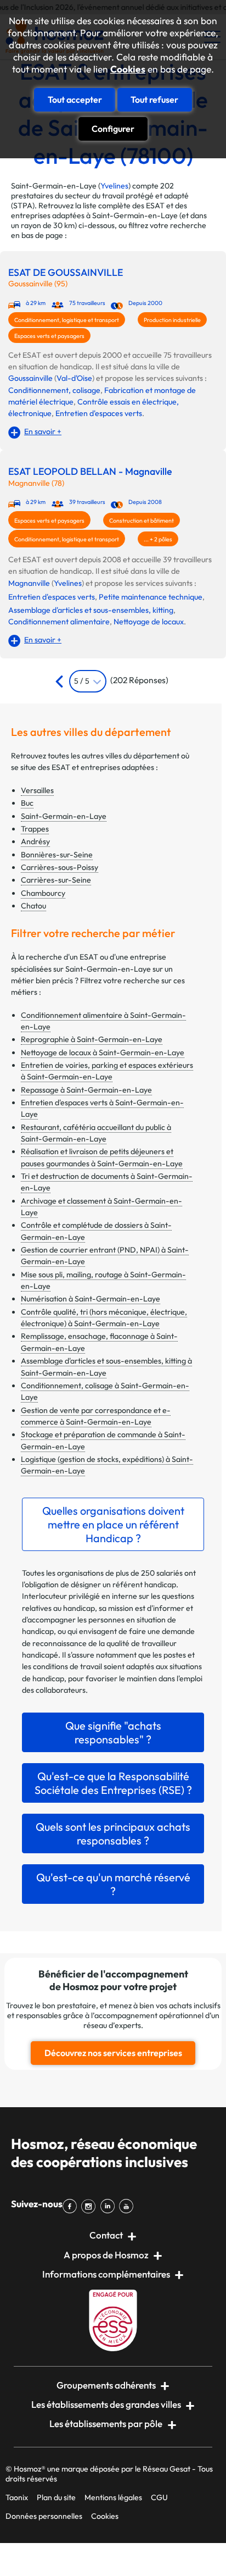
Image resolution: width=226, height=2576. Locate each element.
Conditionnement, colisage (54, 390)
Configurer (113, 129)
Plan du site (56, 2497)
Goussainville (30, 378)
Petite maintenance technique (151, 597)
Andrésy (35, 841)
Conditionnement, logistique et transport (67, 320)
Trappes (35, 829)
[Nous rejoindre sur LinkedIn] (110, 2206)
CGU (159, 2497)
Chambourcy (43, 893)
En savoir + (43, 431)
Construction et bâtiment (142, 520)
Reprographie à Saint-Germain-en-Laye (92, 1039)
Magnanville (29, 583)
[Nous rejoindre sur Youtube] (128, 2206)
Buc (27, 803)
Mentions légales (113, 2497)
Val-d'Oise (74, 378)
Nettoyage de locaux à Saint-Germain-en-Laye (103, 1052)
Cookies (128, 69)
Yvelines (114, 186)
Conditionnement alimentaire (59, 622)
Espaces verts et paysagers (49, 336)
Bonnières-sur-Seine (57, 855)
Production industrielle (172, 320)
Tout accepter (75, 99)
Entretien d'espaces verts (99, 413)
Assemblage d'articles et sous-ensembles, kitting (91, 610)
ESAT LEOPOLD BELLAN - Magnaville (90, 472)
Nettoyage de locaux (149, 622)
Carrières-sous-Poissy (60, 867)
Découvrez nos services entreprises (113, 2053)
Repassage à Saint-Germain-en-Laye (86, 1090)
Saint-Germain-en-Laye (64, 816)
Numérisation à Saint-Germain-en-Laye (91, 1299)
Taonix (17, 2497)
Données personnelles (44, 2516)
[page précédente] (61, 681)
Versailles (37, 790)
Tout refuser (154, 99)
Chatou (33, 906)
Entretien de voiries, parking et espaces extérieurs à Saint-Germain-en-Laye (107, 1071)
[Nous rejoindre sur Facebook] (72, 2206)
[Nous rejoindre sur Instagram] (91, 2206)
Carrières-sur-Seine (56, 880)
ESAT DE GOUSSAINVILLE (66, 273)
